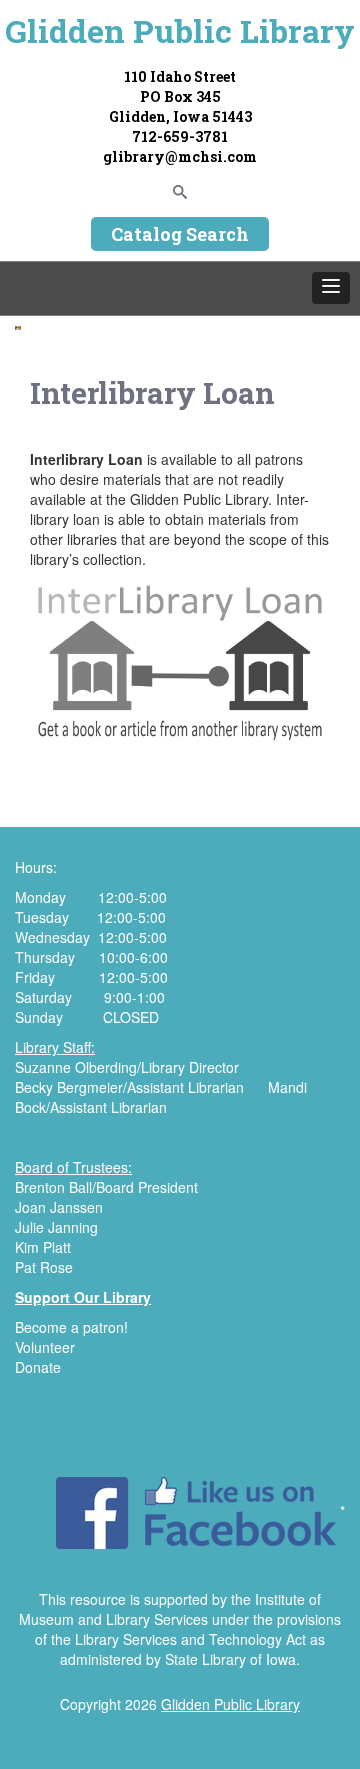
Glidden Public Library (180, 30)
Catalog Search (180, 234)
